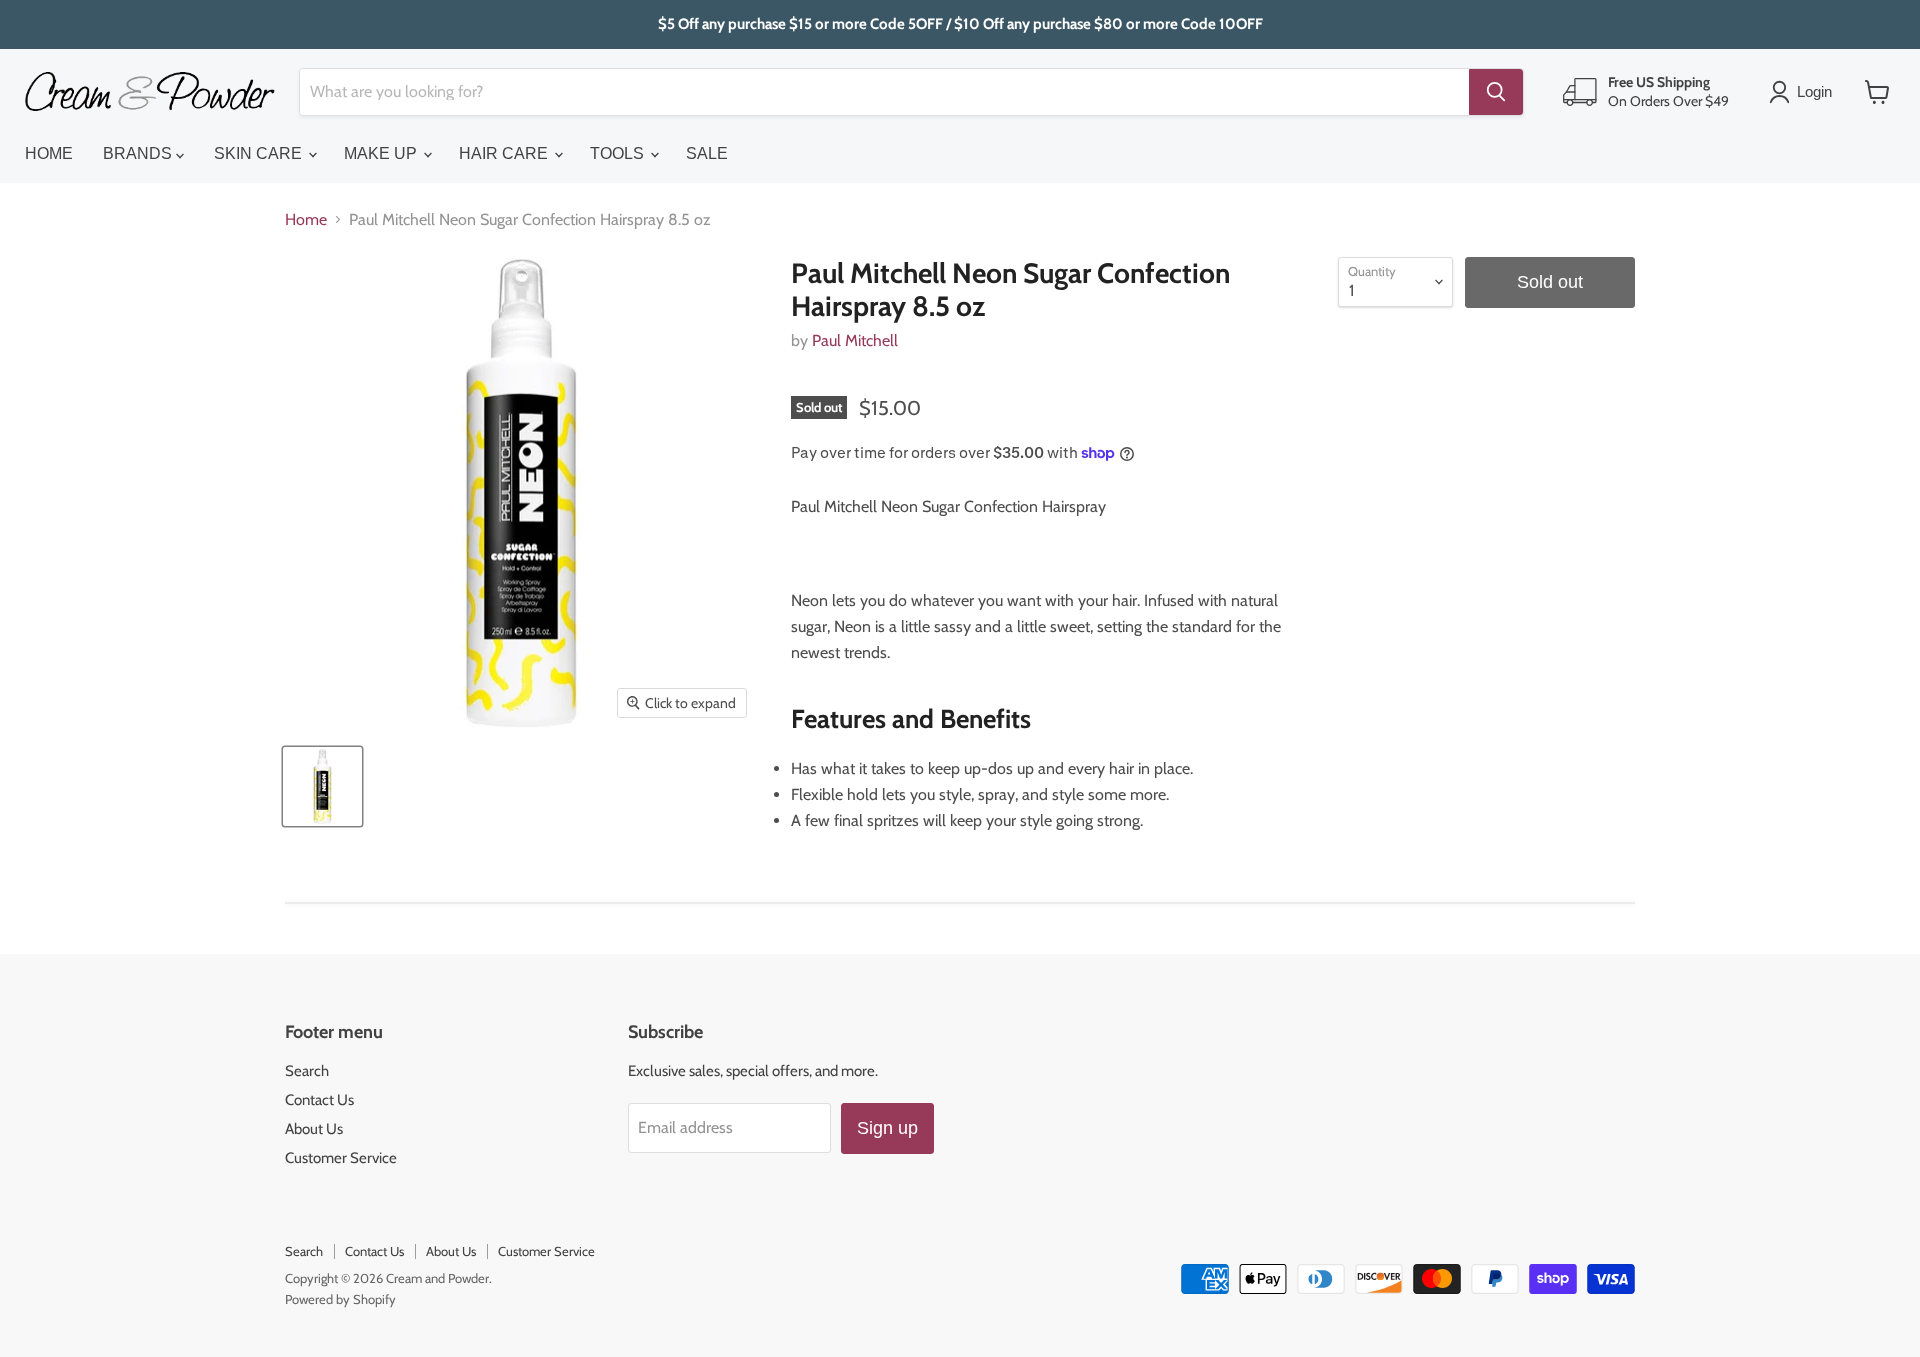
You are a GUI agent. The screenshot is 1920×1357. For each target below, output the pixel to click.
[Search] (1496, 92)
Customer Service (341, 1158)
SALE (707, 153)
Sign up (887, 1128)
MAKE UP (382, 153)
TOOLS (619, 153)
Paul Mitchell (855, 340)
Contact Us (319, 1100)
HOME (49, 153)
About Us (314, 1129)
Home (306, 220)
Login (1814, 91)
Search (307, 1071)
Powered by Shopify (340, 1299)
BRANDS (139, 153)
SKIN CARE (260, 153)
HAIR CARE (505, 153)
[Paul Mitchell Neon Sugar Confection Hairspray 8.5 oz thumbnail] (322, 786)
